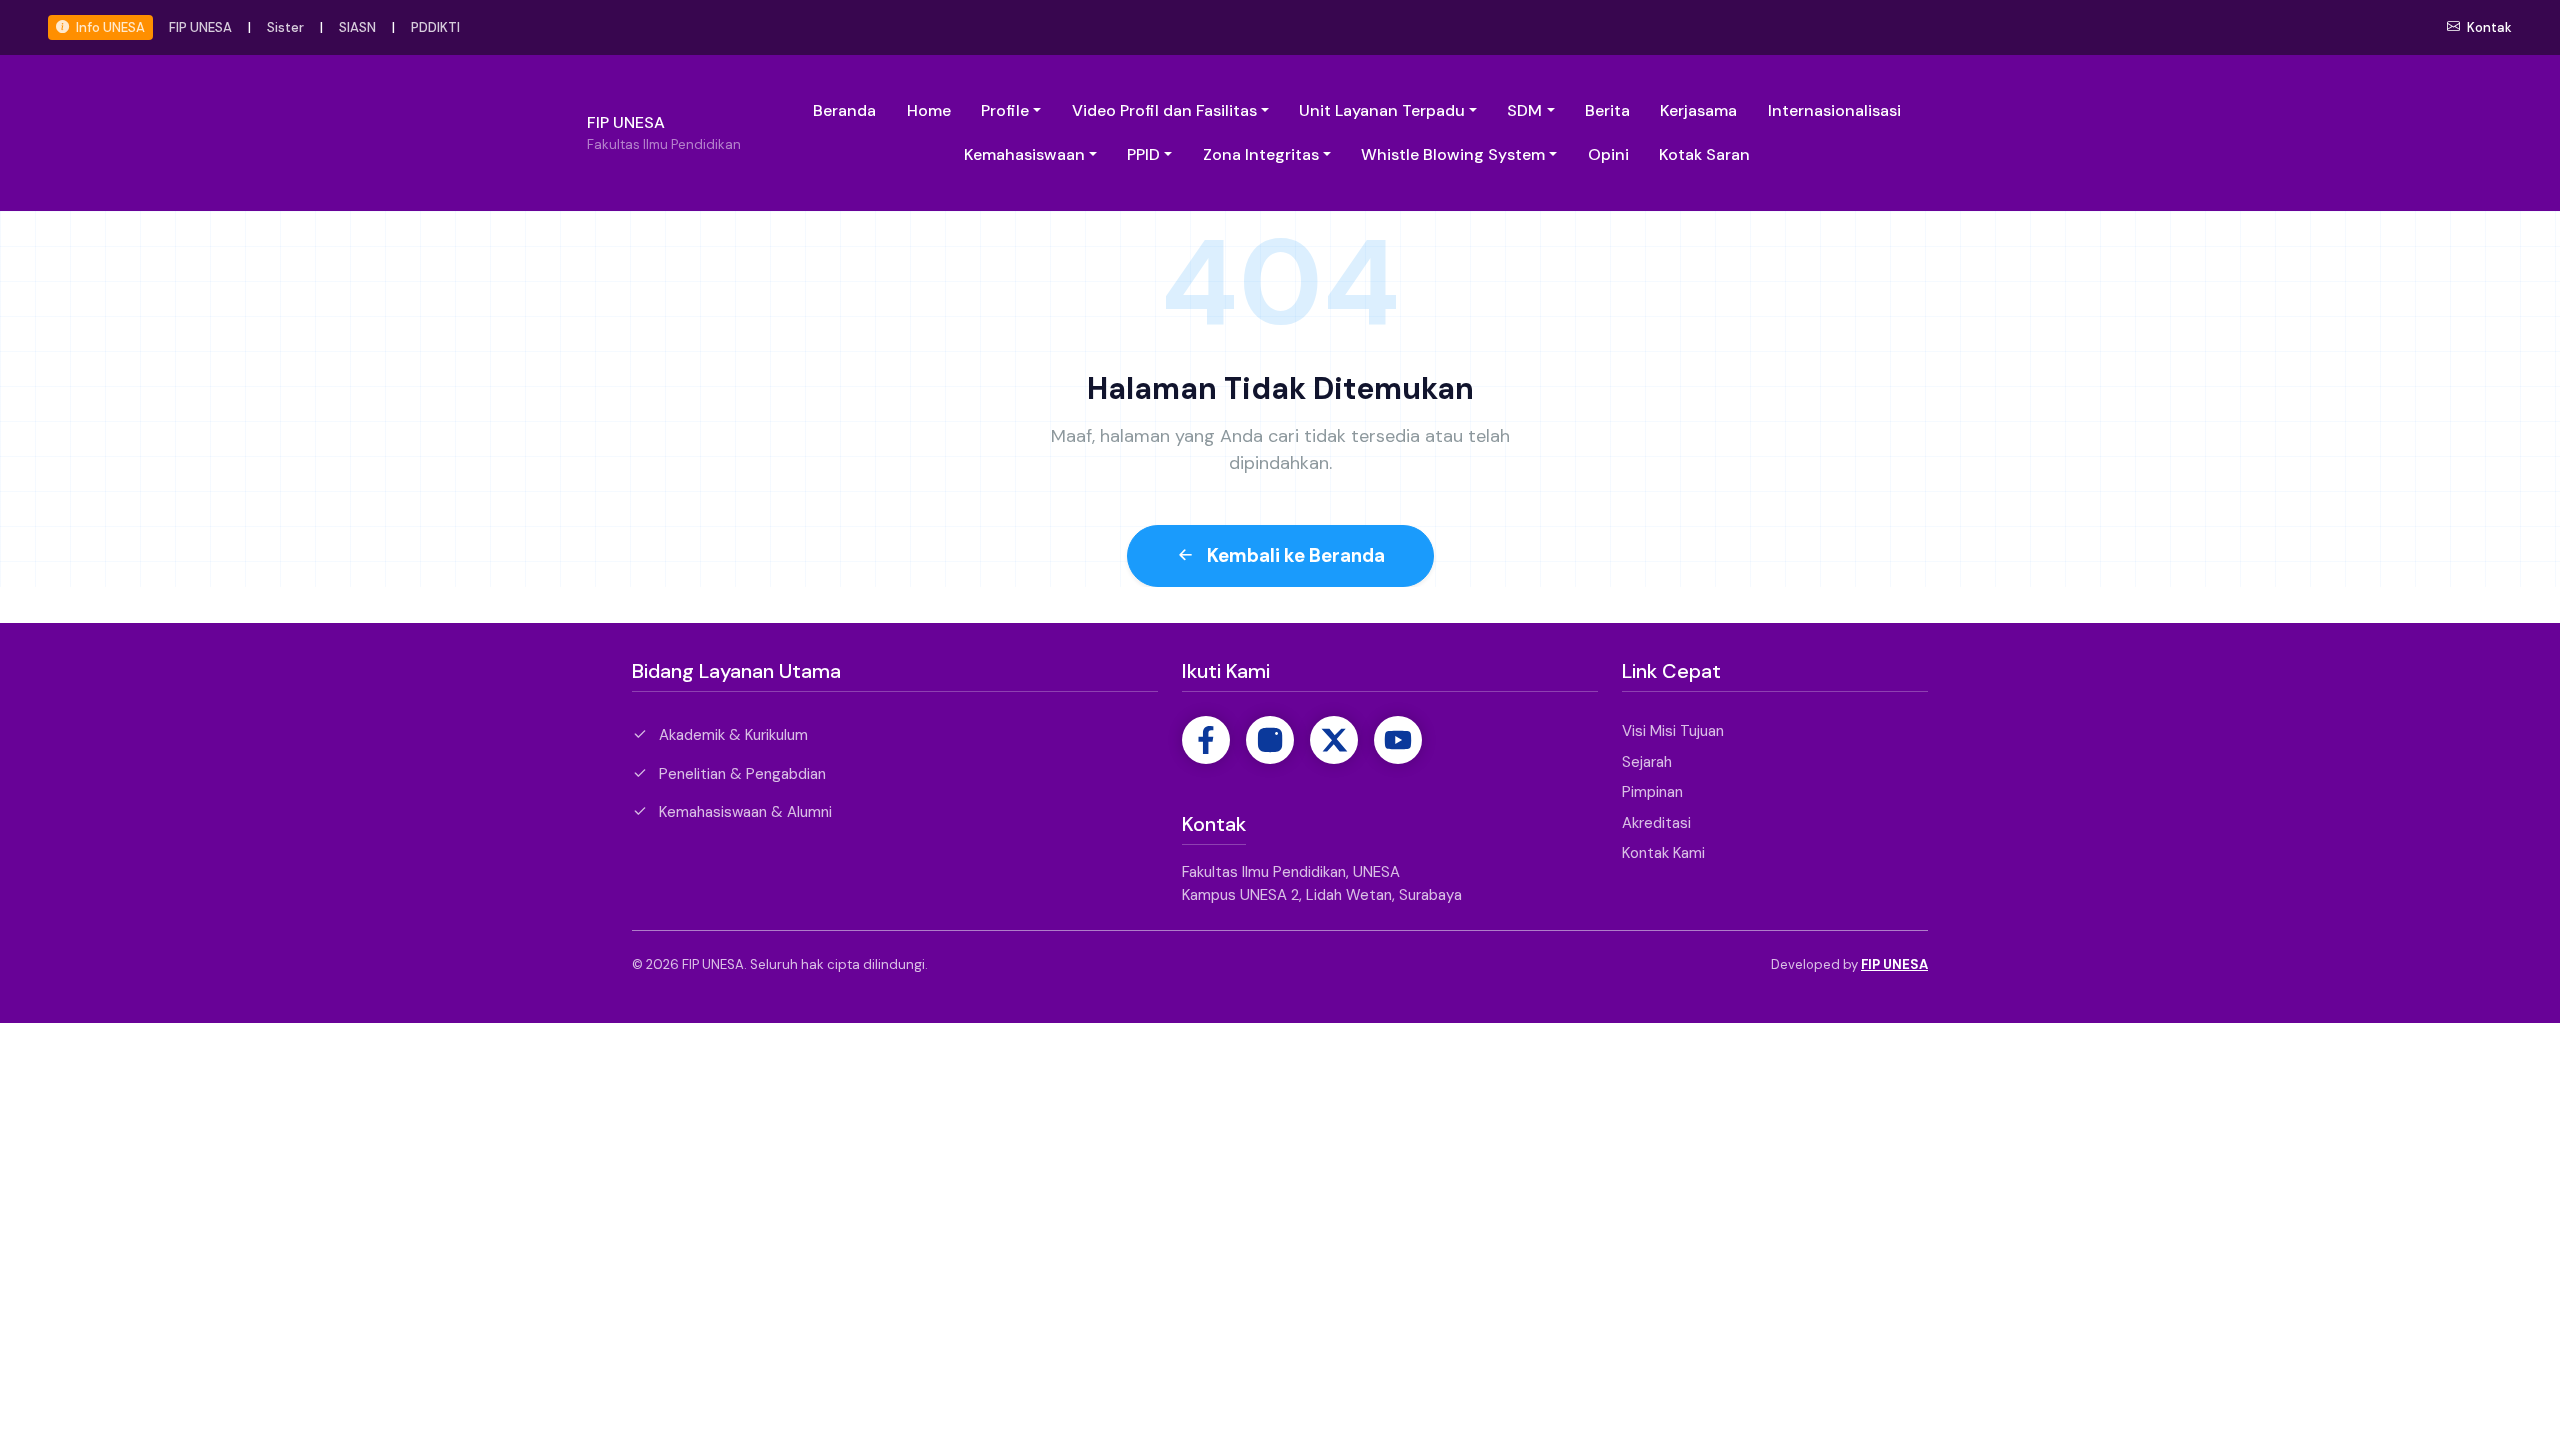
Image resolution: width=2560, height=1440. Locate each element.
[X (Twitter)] (1334, 740)
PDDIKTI (435, 27)
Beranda (844, 110)
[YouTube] (1398, 740)
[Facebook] (1206, 740)
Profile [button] (1005, 110)
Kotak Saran (1704, 154)
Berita (1607, 110)
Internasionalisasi (1834, 110)
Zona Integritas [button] (1261, 154)
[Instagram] (1270, 740)
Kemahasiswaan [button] (1024, 154)
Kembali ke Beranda (1294, 555)
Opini (1608, 154)
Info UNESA (109, 27)
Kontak (2488, 27)
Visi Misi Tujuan (1673, 731)
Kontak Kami (1663, 853)
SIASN (357, 27)
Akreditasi (1656, 823)
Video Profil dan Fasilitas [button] (1164, 110)
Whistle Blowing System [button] (1453, 154)
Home (929, 110)
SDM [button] (1524, 110)
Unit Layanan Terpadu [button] (1382, 110)
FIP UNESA (200, 27)
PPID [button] (1143, 154)
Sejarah (1647, 762)
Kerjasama (1698, 110)
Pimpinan (1652, 792)
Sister (285, 27)
